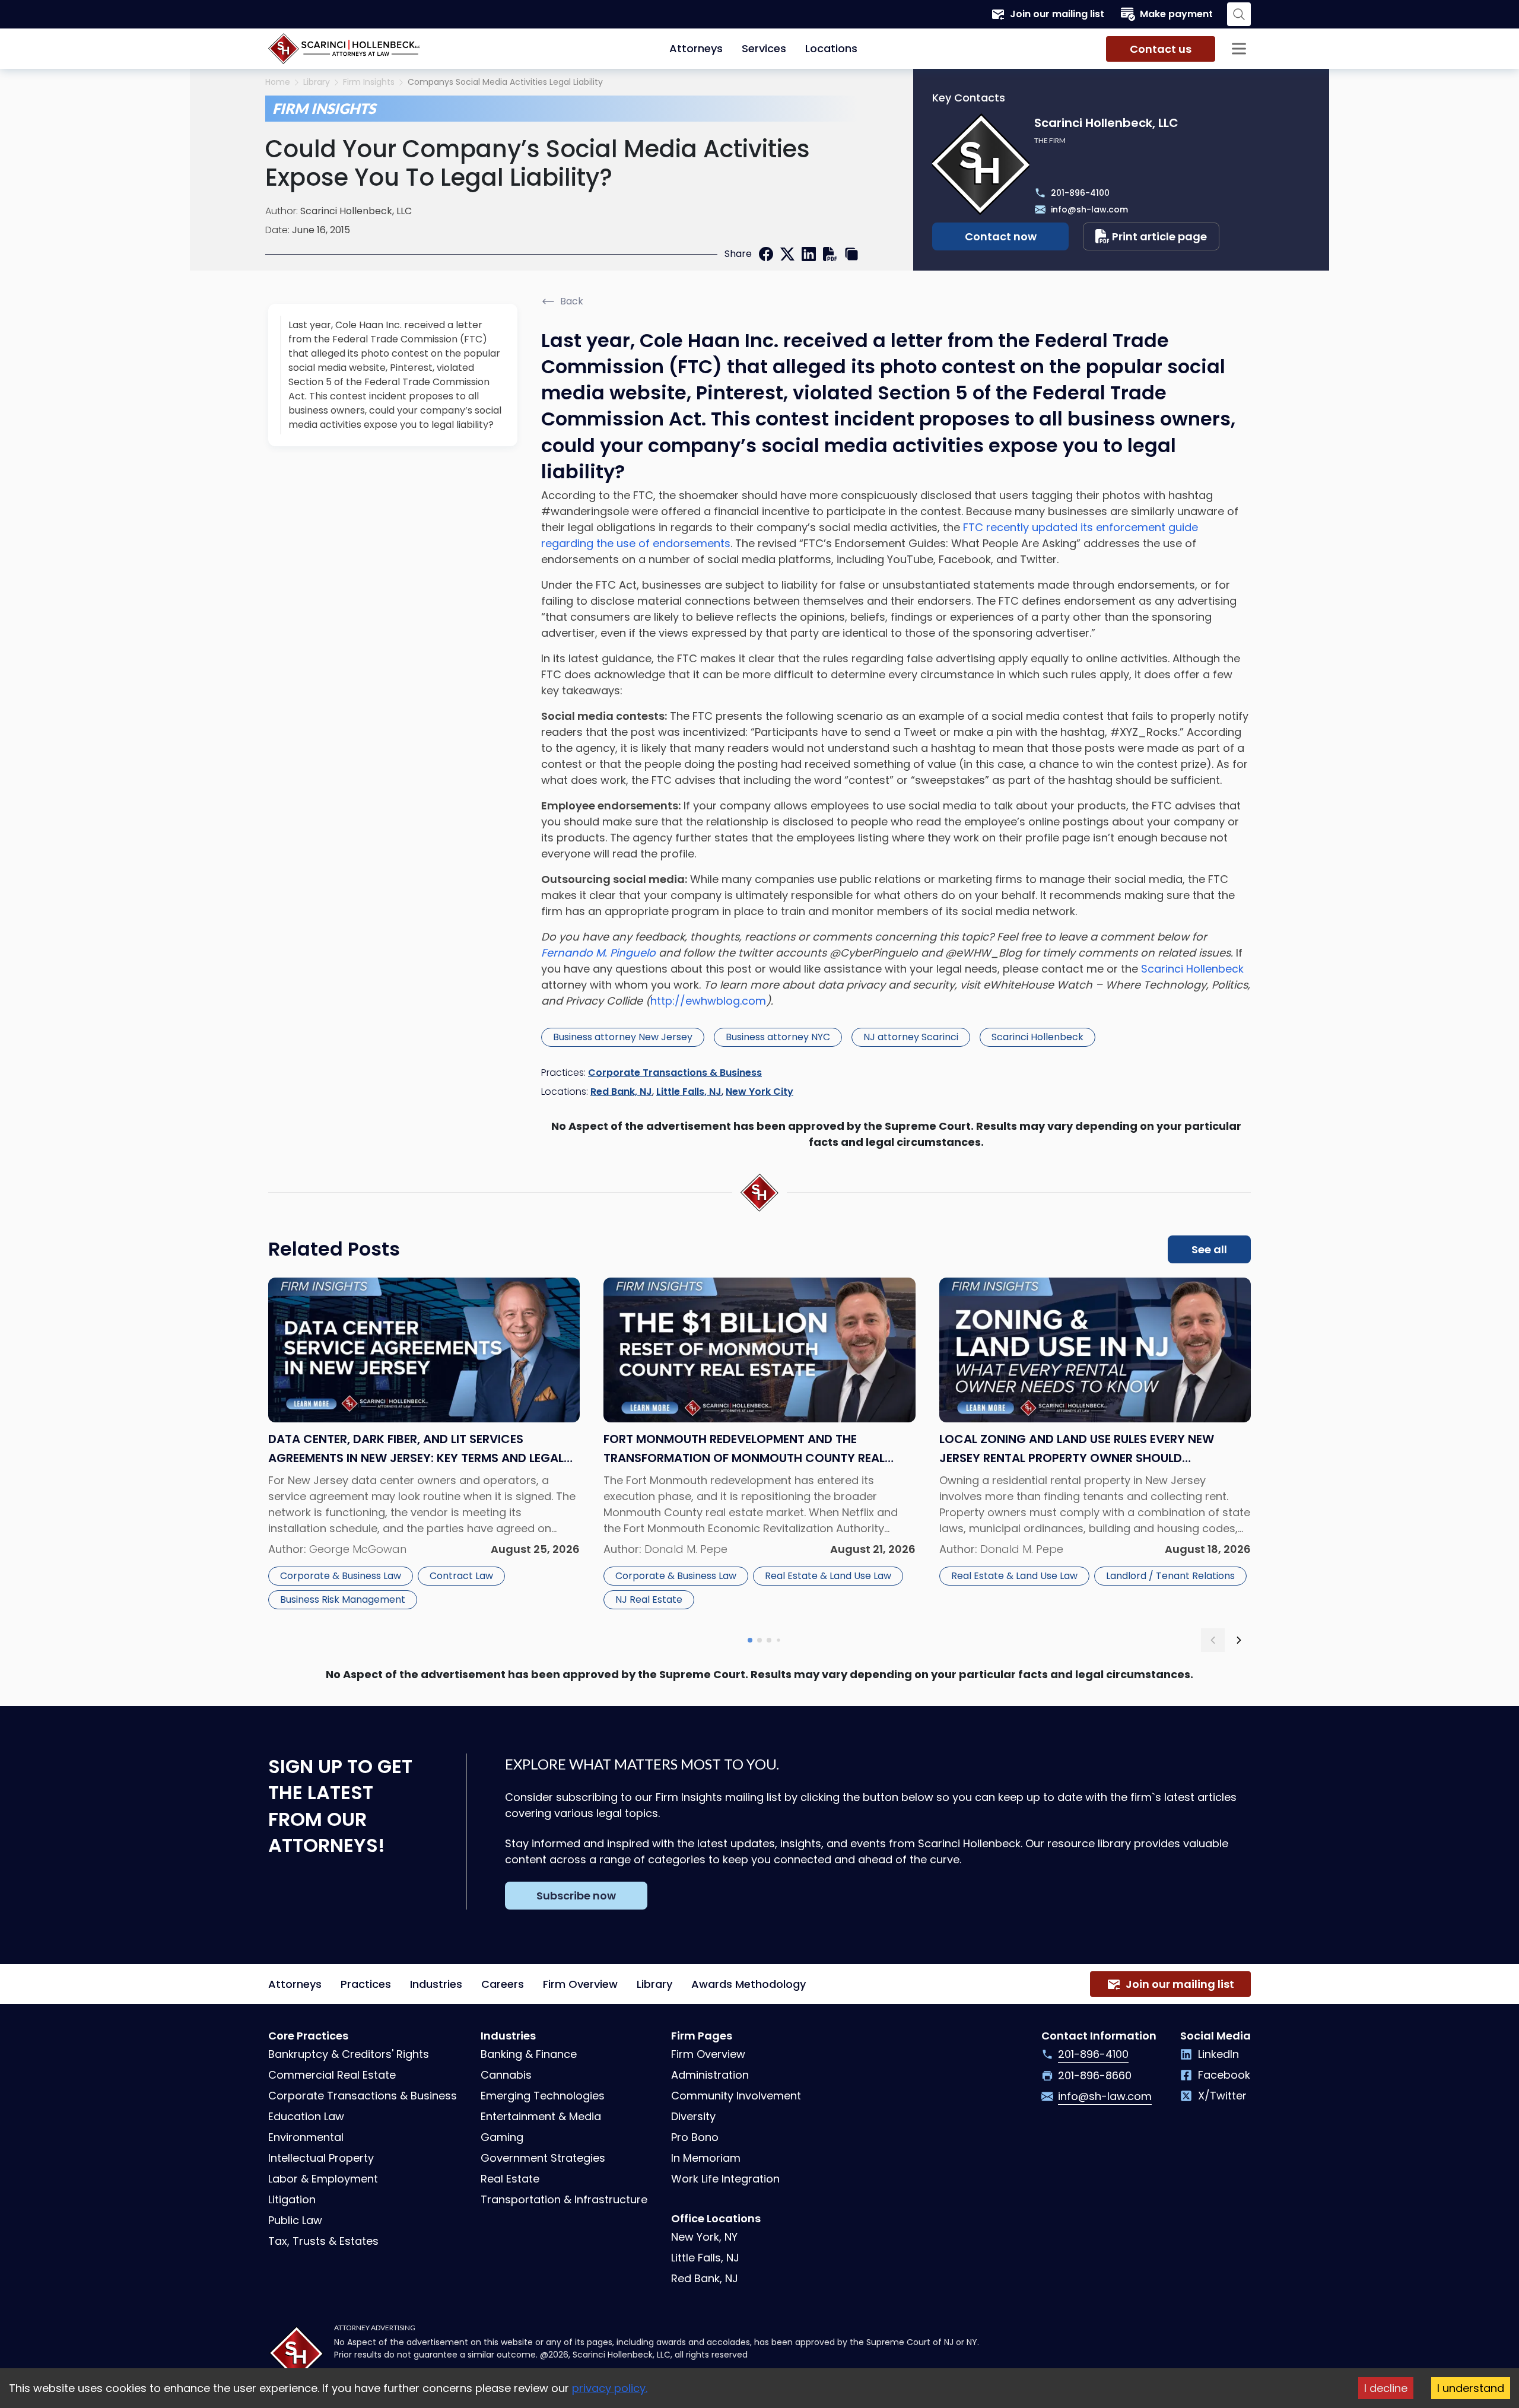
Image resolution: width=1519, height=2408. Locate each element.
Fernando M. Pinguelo (598, 953)
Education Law (306, 2116)
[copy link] (851, 254)
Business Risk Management (343, 1599)
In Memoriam (706, 2158)
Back (572, 301)
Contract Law (461, 1576)
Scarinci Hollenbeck (1192, 969)
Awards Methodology (749, 1984)
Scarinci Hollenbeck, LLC (356, 211)
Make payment (1176, 14)
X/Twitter (1222, 2096)
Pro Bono (695, 2137)
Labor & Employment (323, 2179)
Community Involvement (736, 2096)
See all (1209, 1249)
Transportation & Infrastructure (564, 2199)
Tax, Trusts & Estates (323, 2241)
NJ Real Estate (649, 1599)
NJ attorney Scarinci (911, 1037)
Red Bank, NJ (621, 1092)
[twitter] (787, 254)
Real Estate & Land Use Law (828, 1576)
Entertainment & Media (541, 2116)
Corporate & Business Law (341, 1576)
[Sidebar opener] (1239, 49)
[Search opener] (1239, 14)
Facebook (1224, 2075)
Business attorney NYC (778, 1037)
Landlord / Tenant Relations (1170, 1576)
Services (764, 48)
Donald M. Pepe (686, 1549)
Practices (366, 1984)
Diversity (693, 2116)
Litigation (292, 2199)
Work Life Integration (725, 2179)
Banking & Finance (529, 2054)
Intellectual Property (321, 2158)
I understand (1471, 2388)
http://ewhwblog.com (708, 1001)
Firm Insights (369, 82)
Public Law (295, 2220)
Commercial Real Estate (332, 2075)
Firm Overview (580, 1984)
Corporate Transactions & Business (675, 1073)
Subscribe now (576, 1896)
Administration (710, 2075)
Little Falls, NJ (689, 1092)
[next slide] (1239, 1640)
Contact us (1161, 49)
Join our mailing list (1057, 14)
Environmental (306, 2137)
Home (278, 82)
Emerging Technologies (543, 2096)
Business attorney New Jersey (623, 1037)
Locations (831, 48)
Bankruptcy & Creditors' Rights (349, 2054)
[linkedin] (809, 254)
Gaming (502, 2137)
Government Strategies (543, 2158)
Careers (503, 1984)
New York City (759, 1092)
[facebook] (766, 254)
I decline (1386, 2388)
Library (317, 82)
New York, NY (704, 2237)
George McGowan (358, 1549)
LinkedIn (1218, 2054)
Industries (436, 1984)
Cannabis (506, 2075)
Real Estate (510, 2179)
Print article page (1159, 236)
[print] (830, 254)
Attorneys (696, 48)
